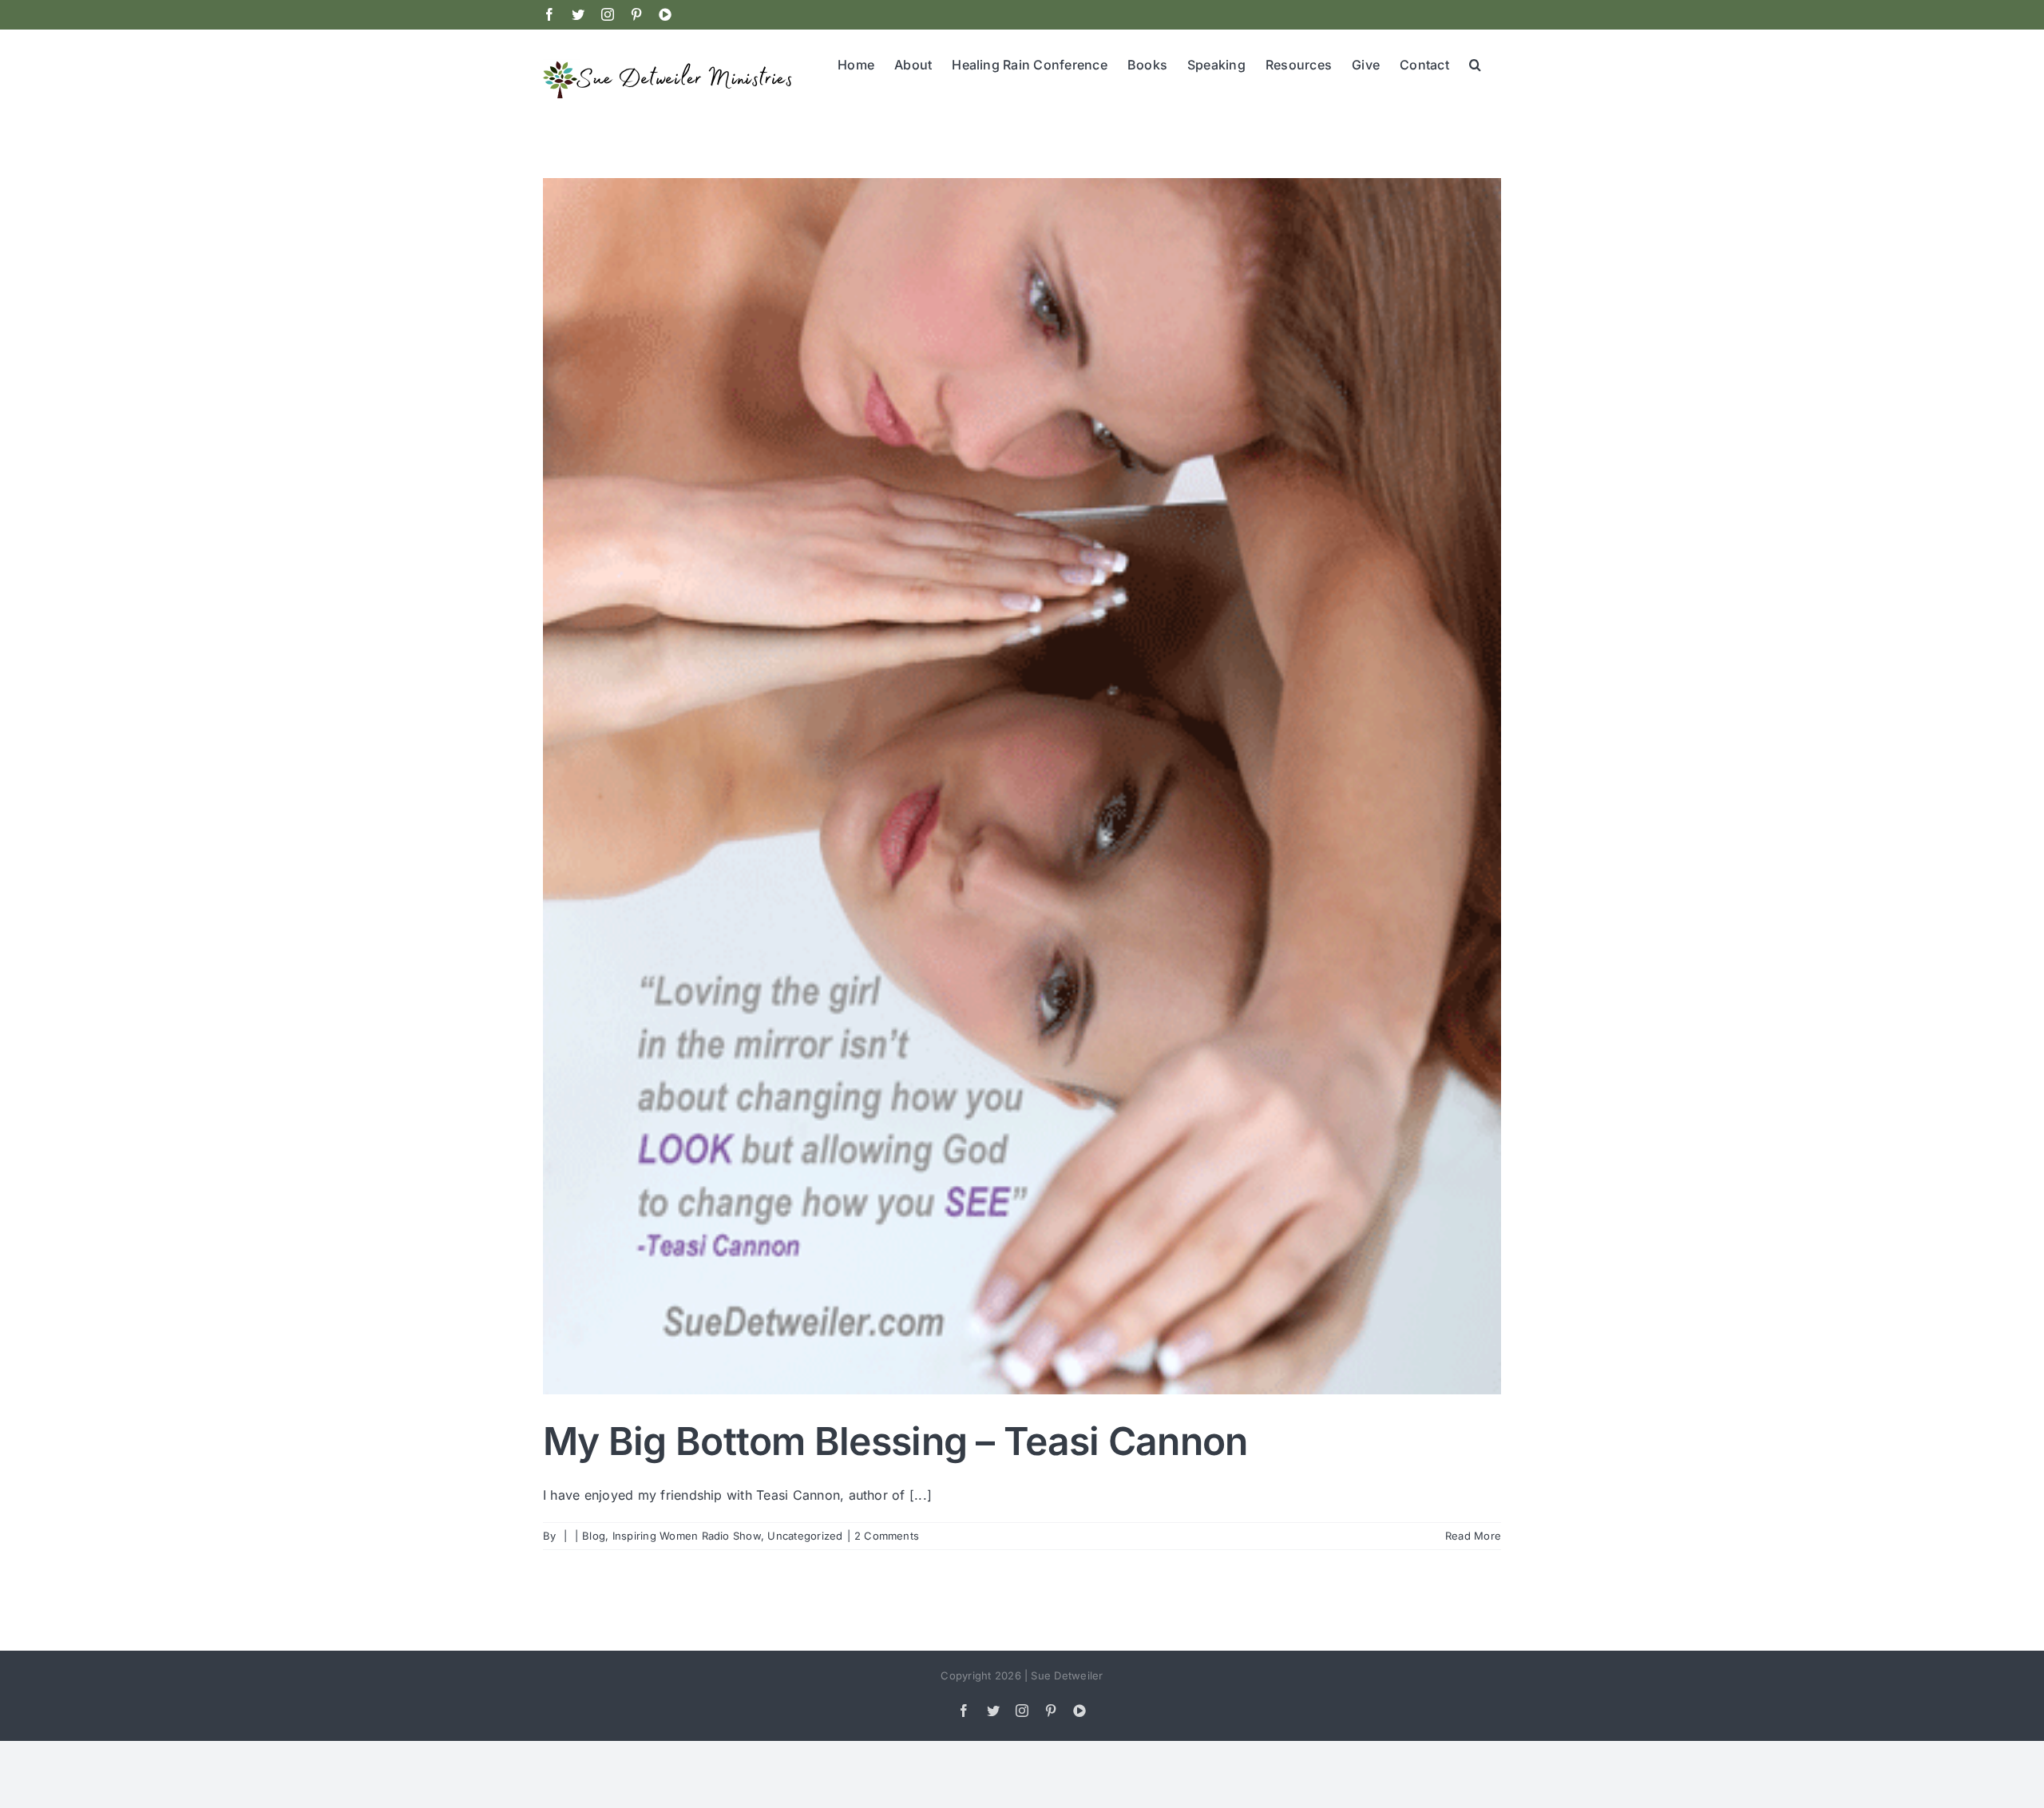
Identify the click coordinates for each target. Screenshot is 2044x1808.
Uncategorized (805, 1536)
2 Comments (887, 1536)
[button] (1475, 63)
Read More (1473, 1536)
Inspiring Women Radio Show (687, 1536)
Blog (594, 1536)
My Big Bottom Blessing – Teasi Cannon (895, 1441)
